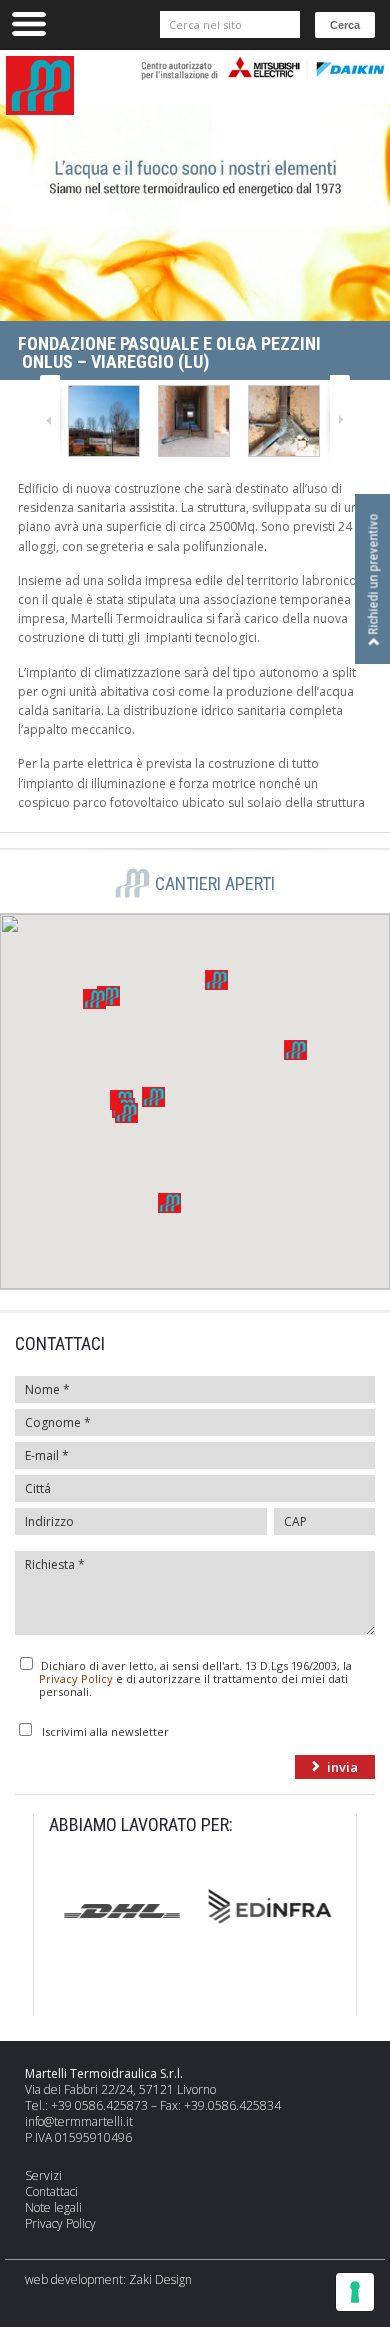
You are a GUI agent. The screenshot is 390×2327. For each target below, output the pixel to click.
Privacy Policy (76, 1678)
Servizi (43, 2175)
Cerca (345, 25)
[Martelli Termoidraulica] (106, 421)
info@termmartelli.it (79, 2121)
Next (337, 420)
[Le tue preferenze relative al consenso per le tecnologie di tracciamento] (355, 2292)
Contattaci (51, 2191)
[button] (153, 1097)
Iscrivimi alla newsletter (105, 1731)
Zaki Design (160, 2279)
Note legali (53, 2207)
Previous (52, 420)
